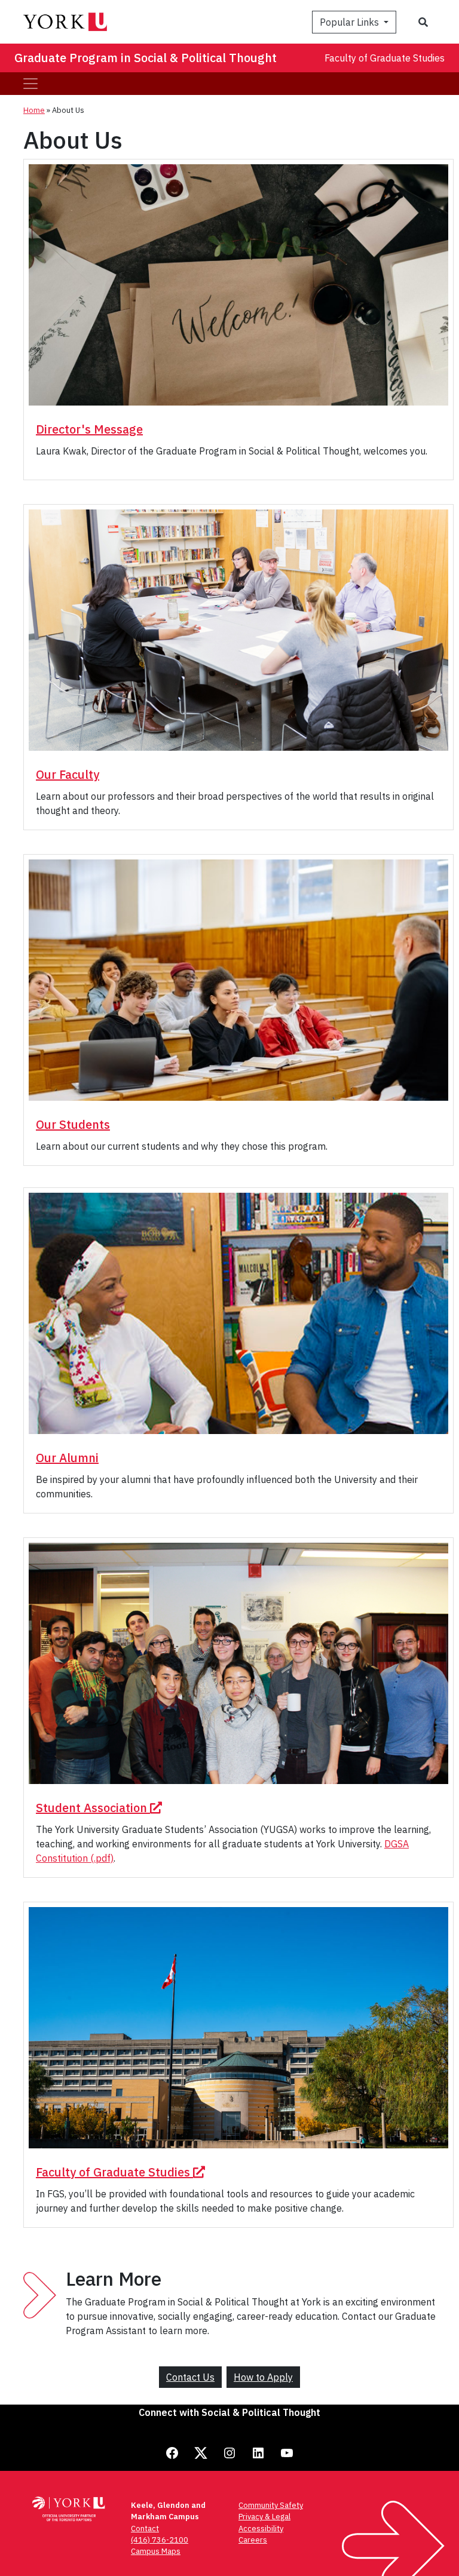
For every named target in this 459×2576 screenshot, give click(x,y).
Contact (145, 2529)
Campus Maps (156, 2551)
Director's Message (89, 429)
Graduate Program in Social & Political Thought (146, 58)
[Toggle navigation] (30, 84)
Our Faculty (68, 774)
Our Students (73, 1124)
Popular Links (351, 22)
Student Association (93, 1808)
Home (34, 110)
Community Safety (271, 2505)
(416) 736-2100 (160, 2540)
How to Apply (263, 2377)
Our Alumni (67, 1458)
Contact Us (190, 2377)
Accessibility (261, 2529)
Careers (253, 2540)
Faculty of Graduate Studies (385, 58)
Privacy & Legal (264, 2517)
